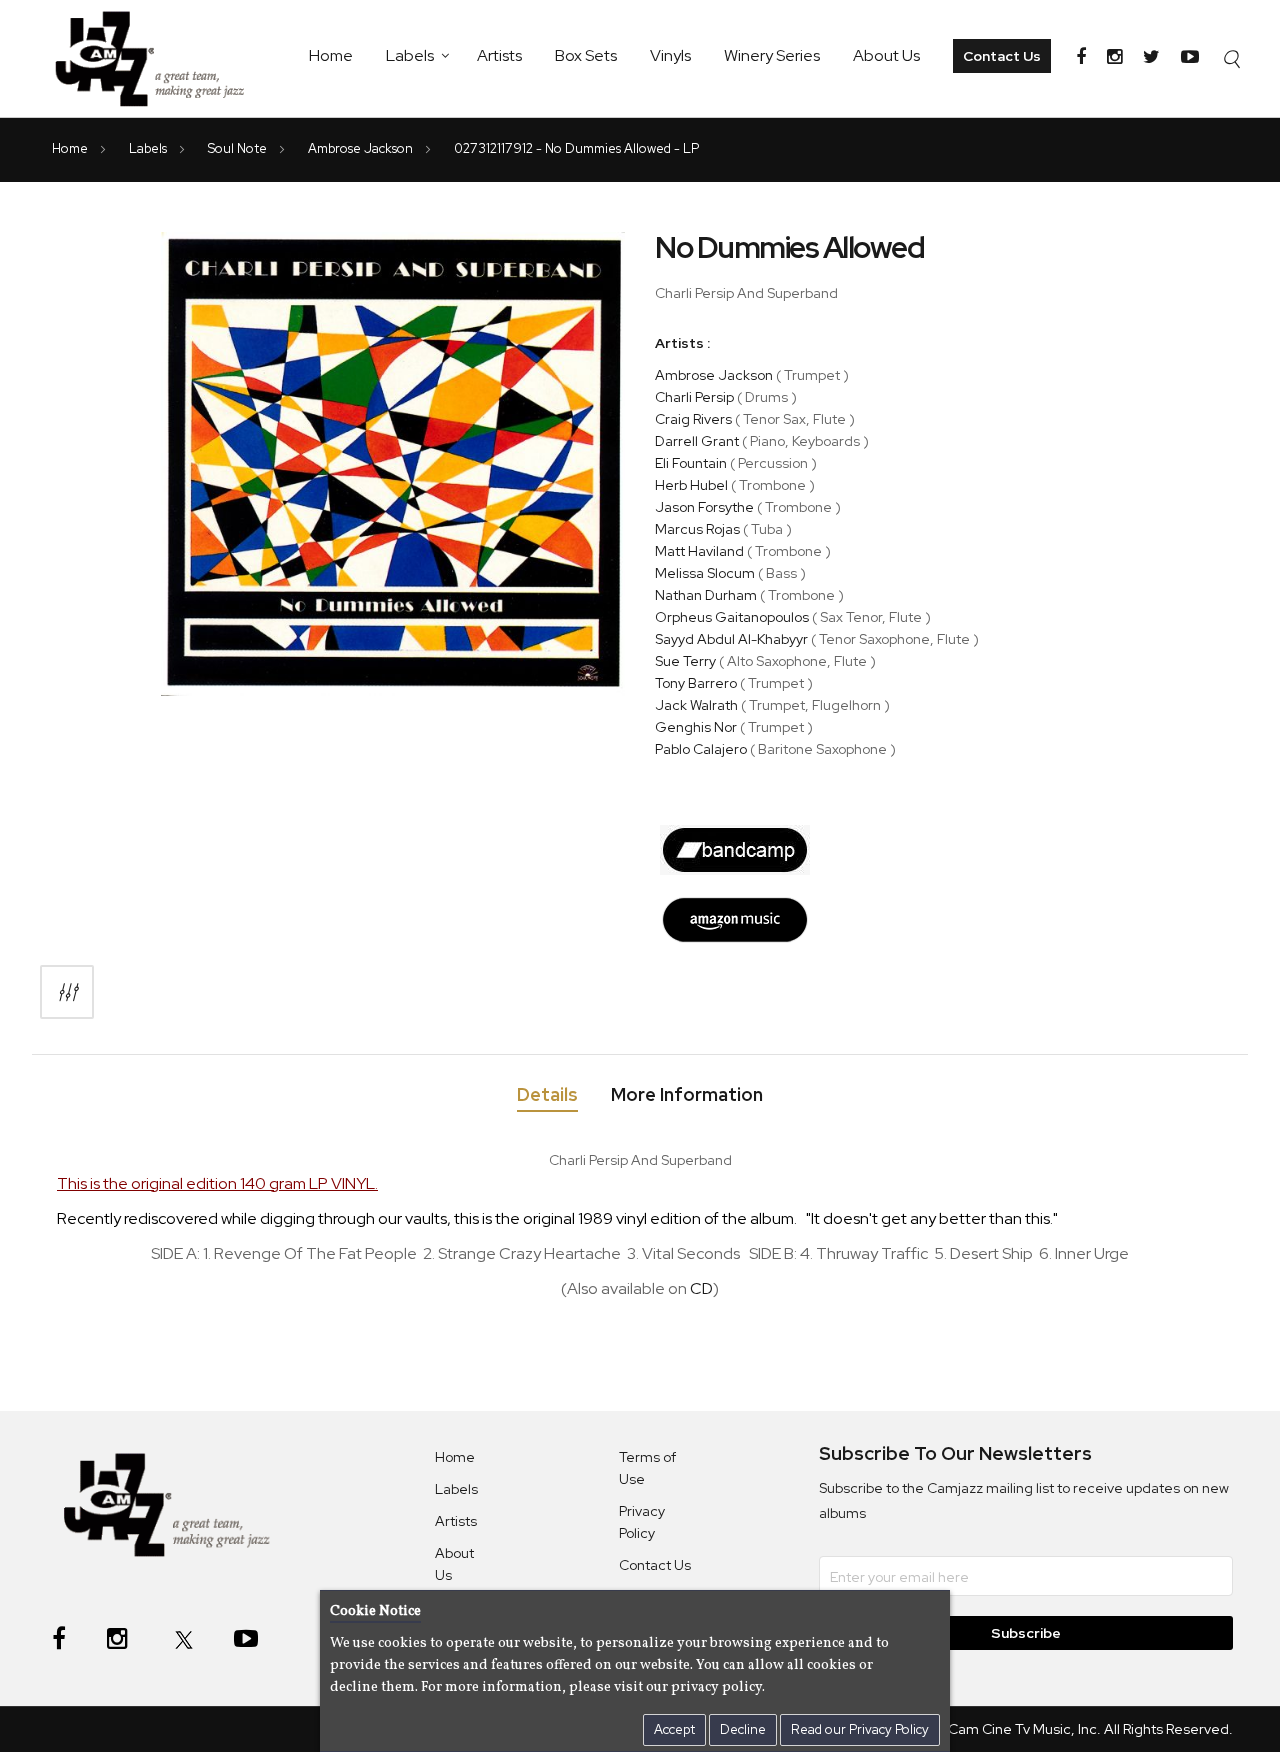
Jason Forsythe (704, 507)
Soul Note (239, 148)
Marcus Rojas (697, 529)
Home (331, 55)
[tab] (547, 1098)
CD (701, 1288)
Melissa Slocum (705, 573)
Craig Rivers (693, 419)
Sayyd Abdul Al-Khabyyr (731, 639)
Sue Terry (685, 661)
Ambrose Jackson (362, 148)
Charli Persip (694, 397)
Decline (743, 1729)
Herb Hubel (691, 485)
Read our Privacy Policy (860, 1729)
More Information (687, 1095)
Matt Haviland (699, 551)
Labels (410, 55)
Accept (674, 1729)
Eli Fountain (691, 463)
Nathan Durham (706, 595)
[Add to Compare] (67, 992)
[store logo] (160, 58)
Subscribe (1026, 1633)
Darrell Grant (697, 441)
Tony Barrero (696, 683)
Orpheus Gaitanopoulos (732, 617)
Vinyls (670, 55)
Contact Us (1002, 56)
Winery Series (772, 55)
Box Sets (586, 55)
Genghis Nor (696, 727)
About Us (886, 55)
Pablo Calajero (701, 749)
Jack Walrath (696, 705)
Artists (499, 55)
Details (547, 1095)
